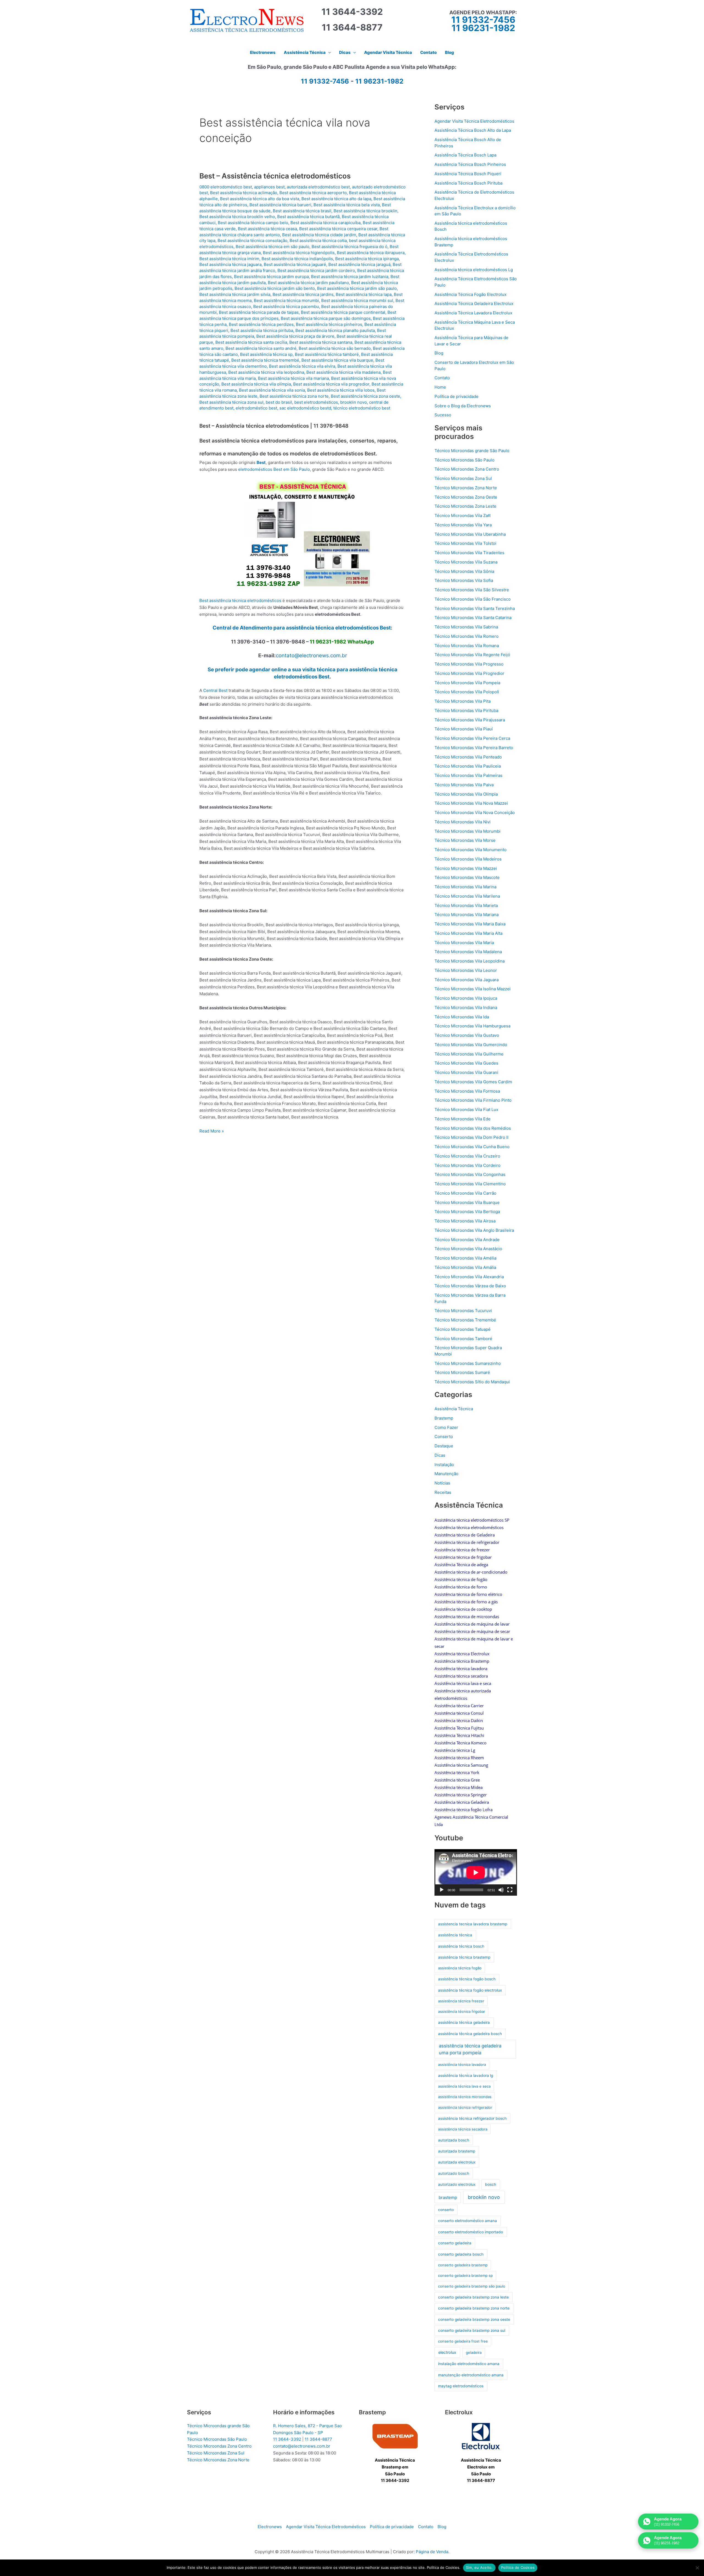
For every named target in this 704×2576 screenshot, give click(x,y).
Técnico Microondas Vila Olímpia (466, 794)
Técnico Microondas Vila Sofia (464, 580)
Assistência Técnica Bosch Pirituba (468, 183)
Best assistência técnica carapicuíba (325, 223)
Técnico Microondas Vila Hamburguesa (472, 1026)
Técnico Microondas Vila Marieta (466, 905)
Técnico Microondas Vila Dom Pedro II (471, 1137)
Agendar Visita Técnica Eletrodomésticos (474, 121)
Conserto (444, 1437)
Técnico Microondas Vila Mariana (467, 915)
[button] (328, 53)
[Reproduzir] (442, 1890)
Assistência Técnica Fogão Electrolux (471, 294)
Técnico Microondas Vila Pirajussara (470, 720)
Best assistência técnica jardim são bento (275, 288)
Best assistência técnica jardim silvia (235, 294)
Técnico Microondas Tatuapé (463, 1329)
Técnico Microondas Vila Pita (463, 701)
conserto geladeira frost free (463, 2341)
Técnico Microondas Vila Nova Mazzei (471, 803)
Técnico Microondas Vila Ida (462, 1017)
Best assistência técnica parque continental (343, 312)
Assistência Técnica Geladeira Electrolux (474, 303)
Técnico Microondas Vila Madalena (468, 952)
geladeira (474, 2352)
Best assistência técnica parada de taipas (259, 312)
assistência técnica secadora (463, 2129)
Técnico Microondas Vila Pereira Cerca (472, 738)
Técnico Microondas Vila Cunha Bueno (472, 1147)
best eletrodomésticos (316, 402)
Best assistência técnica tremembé (265, 360)
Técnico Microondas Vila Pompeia (467, 683)
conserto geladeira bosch (461, 2254)
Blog (439, 353)
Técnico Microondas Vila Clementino (470, 1184)
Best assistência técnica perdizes (261, 324)
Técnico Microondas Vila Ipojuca (466, 998)
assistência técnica (455, 1935)
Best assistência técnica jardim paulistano (308, 283)
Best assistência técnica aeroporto (313, 193)
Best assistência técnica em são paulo (273, 247)
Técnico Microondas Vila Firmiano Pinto (473, 1100)
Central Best (215, 690)
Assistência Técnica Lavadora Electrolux (473, 313)
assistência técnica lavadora (462, 2064)
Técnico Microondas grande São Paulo (472, 451)
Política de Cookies (518, 2567)
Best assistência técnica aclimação (244, 193)
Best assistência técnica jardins (303, 294)
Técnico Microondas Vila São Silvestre (472, 590)
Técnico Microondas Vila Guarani (466, 1072)
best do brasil (279, 402)
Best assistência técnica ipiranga (367, 259)
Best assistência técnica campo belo (253, 223)
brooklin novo (354, 402)
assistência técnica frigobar (462, 2011)
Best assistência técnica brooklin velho (237, 217)
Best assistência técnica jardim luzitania (350, 277)
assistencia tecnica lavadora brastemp (473, 1924)
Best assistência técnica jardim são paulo (357, 288)
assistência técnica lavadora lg (466, 2075)
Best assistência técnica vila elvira (302, 366)
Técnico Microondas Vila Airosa (465, 1221)
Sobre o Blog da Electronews (463, 406)
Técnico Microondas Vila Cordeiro (468, 1165)
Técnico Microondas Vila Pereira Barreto (474, 748)
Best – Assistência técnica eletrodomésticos (275, 176)
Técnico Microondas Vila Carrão (465, 1193)
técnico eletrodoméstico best (362, 408)
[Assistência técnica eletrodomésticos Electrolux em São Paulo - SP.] (481, 2436)
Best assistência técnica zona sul (231, 402)
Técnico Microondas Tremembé (465, 1320)
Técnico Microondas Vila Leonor (466, 970)
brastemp (448, 2197)
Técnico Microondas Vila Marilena (467, 896)
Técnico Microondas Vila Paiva (464, 785)
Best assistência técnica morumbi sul (357, 300)
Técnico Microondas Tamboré (463, 1339)
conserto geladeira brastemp (463, 2265)
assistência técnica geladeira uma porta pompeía (470, 2049)
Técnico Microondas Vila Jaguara (467, 980)
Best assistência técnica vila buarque (337, 360)
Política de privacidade (457, 396)
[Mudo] (501, 1890)
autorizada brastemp (457, 2151)
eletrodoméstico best (256, 408)
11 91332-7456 (483, 20)
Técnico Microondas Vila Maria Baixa (470, 924)
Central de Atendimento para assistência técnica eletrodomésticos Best (302, 628)
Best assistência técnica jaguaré (295, 264)
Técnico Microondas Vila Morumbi (468, 831)
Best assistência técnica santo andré (261, 348)
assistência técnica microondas (465, 2097)
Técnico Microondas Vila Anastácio (468, 1249)
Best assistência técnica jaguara (230, 264)
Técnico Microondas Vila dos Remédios (473, 1128)
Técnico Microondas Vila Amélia (465, 1258)
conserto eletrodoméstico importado (471, 2232)
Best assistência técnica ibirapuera (371, 253)
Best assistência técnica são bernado (335, 348)
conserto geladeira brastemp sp (465, 2275)
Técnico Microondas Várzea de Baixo (470, 1286)
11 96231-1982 (483, 28)
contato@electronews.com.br (311, 655)
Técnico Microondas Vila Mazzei (466, 868)
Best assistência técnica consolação (252, 240)
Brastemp (444, 1418)
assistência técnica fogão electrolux (470, 1990)
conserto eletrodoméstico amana (468, 2221)
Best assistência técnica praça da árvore (295, 336)
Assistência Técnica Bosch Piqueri (468, 174)
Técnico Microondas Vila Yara (463, 525)
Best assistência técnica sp (266, 354)
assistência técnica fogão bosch (467, 1979)
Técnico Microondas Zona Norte (466, 488)
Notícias (442, 1483)
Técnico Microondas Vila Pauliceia (468, 766)
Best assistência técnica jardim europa (271, 277)
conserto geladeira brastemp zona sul (472, 2330)
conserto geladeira (455, 2243)
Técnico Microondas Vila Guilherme (469, 1054)
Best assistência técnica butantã (308, 217)
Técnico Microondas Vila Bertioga (467, 1212)
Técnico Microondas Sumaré (462, 1372)
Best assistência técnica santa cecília (251, 342)
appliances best (269, 187)
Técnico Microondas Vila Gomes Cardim (473, 1082)
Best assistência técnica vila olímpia (256, 384)
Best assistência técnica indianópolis (297, 259)
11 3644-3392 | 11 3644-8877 (303, 2439)
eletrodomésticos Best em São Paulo (274, 469)
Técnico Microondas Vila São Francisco (473, 599)
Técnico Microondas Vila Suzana (466, 562)
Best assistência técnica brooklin (365, 211)
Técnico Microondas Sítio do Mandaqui (472, 1382)
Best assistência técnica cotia (318, 240)
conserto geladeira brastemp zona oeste (474, 2319)
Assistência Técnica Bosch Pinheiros (470, 164)
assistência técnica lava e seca (464, 2086)
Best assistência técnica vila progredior (331, 384)
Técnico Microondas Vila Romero (467, 636)
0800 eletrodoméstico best (226, 187)
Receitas (443, 1492)
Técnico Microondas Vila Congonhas (470, 1174)
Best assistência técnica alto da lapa (336, 199)
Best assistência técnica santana (321, 342)
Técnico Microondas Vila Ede (463, 1119)
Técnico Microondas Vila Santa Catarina (473, 618)
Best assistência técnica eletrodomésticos (240, 600)
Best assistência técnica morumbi (286, 300)
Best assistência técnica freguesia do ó (350, 247)
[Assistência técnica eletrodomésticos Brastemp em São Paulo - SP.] (395, 2436)
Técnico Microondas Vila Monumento (471, 850)
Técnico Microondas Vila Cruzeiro (467, 1156)
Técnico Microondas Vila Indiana (466, 1007)
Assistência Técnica (454, 1409)
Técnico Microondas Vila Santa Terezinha (475, 608)
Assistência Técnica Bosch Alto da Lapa (473, 130)
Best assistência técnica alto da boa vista (260, 199)
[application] (476, 1872)
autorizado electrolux (457, 2184)
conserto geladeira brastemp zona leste (473, 2297)
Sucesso (443, 415)
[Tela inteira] (510, 1890)
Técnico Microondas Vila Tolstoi (465, 543)
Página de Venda (432, 2552)
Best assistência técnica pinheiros (329, 324)
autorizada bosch (454, 2140)
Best (261, 462)
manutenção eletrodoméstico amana (471, 2375)
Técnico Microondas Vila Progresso (469, 664)
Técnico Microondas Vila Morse (465, 840)
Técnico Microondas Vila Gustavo (467, 1035)
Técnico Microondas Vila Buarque (467, 1202)
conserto (446, 2210)
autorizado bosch (454, 2173)
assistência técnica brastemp (464, 1957)
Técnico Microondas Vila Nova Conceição (475, 813)
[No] (697, 2568)
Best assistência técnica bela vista (347, 205)
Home (440, 387)
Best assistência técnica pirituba (262, 330)
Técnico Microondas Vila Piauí (464, 729)
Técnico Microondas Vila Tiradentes (469, 553)
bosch (491, 2184)
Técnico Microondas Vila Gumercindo (471, 1045)
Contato (442, 378)
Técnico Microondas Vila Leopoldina (470, 961)
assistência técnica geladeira (464, 2022)
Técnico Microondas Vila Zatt (463, 516)
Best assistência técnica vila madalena (343, 372)
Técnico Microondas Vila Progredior (469, 673)
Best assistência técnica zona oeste (365, 396)
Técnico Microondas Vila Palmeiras (468, 775)
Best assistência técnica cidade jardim (319, 235)
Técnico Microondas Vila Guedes (466, 1063)
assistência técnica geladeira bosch (470, 2034)
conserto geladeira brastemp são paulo (472, 2286)
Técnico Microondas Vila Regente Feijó (472, 655)
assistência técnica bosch (461, 1946)
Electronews (270, 2527)
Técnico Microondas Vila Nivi (463, 822)
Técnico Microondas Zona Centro (467, 469)
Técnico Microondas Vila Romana (467, 646)
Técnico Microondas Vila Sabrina (466, 627)
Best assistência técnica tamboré (327, 354)
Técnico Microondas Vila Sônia (464, 571)
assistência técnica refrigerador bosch (472, 2118)
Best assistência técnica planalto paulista (335, 330)
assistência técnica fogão (460, 1968)
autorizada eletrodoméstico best (318, 187)
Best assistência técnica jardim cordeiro (316, 270)
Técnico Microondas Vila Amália (465, 1267)
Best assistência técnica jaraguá (359, 264)
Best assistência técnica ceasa (267, 229)
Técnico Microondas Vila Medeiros (468, 859)
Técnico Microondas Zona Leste (465, 506)
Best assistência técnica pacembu (286, 306)
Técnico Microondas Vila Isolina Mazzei (473, 989)
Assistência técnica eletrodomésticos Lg (474, 270)
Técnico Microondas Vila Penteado (468, 757)
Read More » (212, 1131)
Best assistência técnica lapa (364, 294)
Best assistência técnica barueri (280, 205)
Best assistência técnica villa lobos (341, 390)
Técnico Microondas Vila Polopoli (467, 692)
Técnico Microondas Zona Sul (463, 478)
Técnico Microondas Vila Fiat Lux (466, 1110)
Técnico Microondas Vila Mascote (467, 877)
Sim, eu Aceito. (479, 2567)
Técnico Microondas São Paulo (464, 460)
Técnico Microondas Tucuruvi (463, 1311)
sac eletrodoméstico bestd (305, 408)
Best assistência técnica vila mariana (293, 378)
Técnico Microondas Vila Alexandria (469, 1277)
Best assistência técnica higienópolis (299, 253)
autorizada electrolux (457, 2162)
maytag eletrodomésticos (461, 2386)
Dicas (440, 1455)
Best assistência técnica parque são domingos (326, 318)
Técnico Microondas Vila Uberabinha (470, 534)
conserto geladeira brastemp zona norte (474, 2308)
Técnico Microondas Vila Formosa (467, 1091)
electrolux (447, 2352)
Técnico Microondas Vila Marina (465, 887)
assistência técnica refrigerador (465, 2107)
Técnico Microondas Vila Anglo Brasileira (474, 1230)
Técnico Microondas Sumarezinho (468, 1363)
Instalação (444, 1465)
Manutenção (446, 1474)
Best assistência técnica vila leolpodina (266, 372)
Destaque (444, 1446)
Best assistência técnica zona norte (294, 396)
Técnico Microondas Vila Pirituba (466, 710)
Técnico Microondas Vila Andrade (467, 1240)
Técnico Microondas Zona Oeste (466, 497)
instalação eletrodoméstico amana (469, 2364)
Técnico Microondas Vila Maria (464, 943)
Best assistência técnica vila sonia (272, 390)
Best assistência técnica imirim (229, 259)
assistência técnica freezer (461, 2001)
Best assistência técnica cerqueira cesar (338, 229)
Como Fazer (446, 1427)
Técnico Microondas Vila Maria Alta (468, 933)
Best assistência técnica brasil (302, 211)
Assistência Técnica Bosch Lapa (465, 155)
